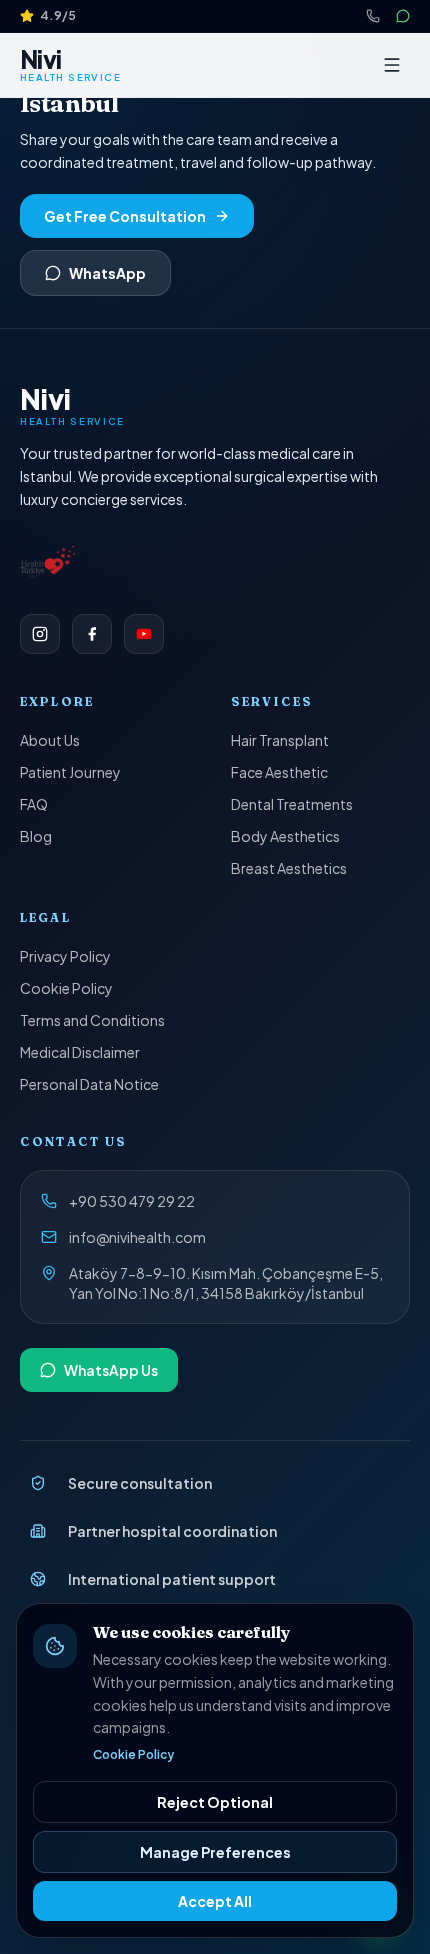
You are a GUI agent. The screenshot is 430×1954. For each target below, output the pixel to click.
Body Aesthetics (285, 836)
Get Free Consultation (125, 216)
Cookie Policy (66, 988)
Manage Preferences (215, 1852)
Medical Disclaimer (80, 1052)
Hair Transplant (280, 740)
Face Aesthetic (279, 772)
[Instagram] (40, 634)
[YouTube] (144, 634)
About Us (50, 740)
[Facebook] (92, 634)
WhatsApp (107, 273)
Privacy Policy (65, 956)
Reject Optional (215, 1802)
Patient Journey (70, 772)
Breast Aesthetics (289, 868)
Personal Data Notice (89, 1084)
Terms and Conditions (92, 1020)
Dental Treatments (292, 804)
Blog (36, 836)
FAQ (34, 804)
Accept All (215, 1901)
